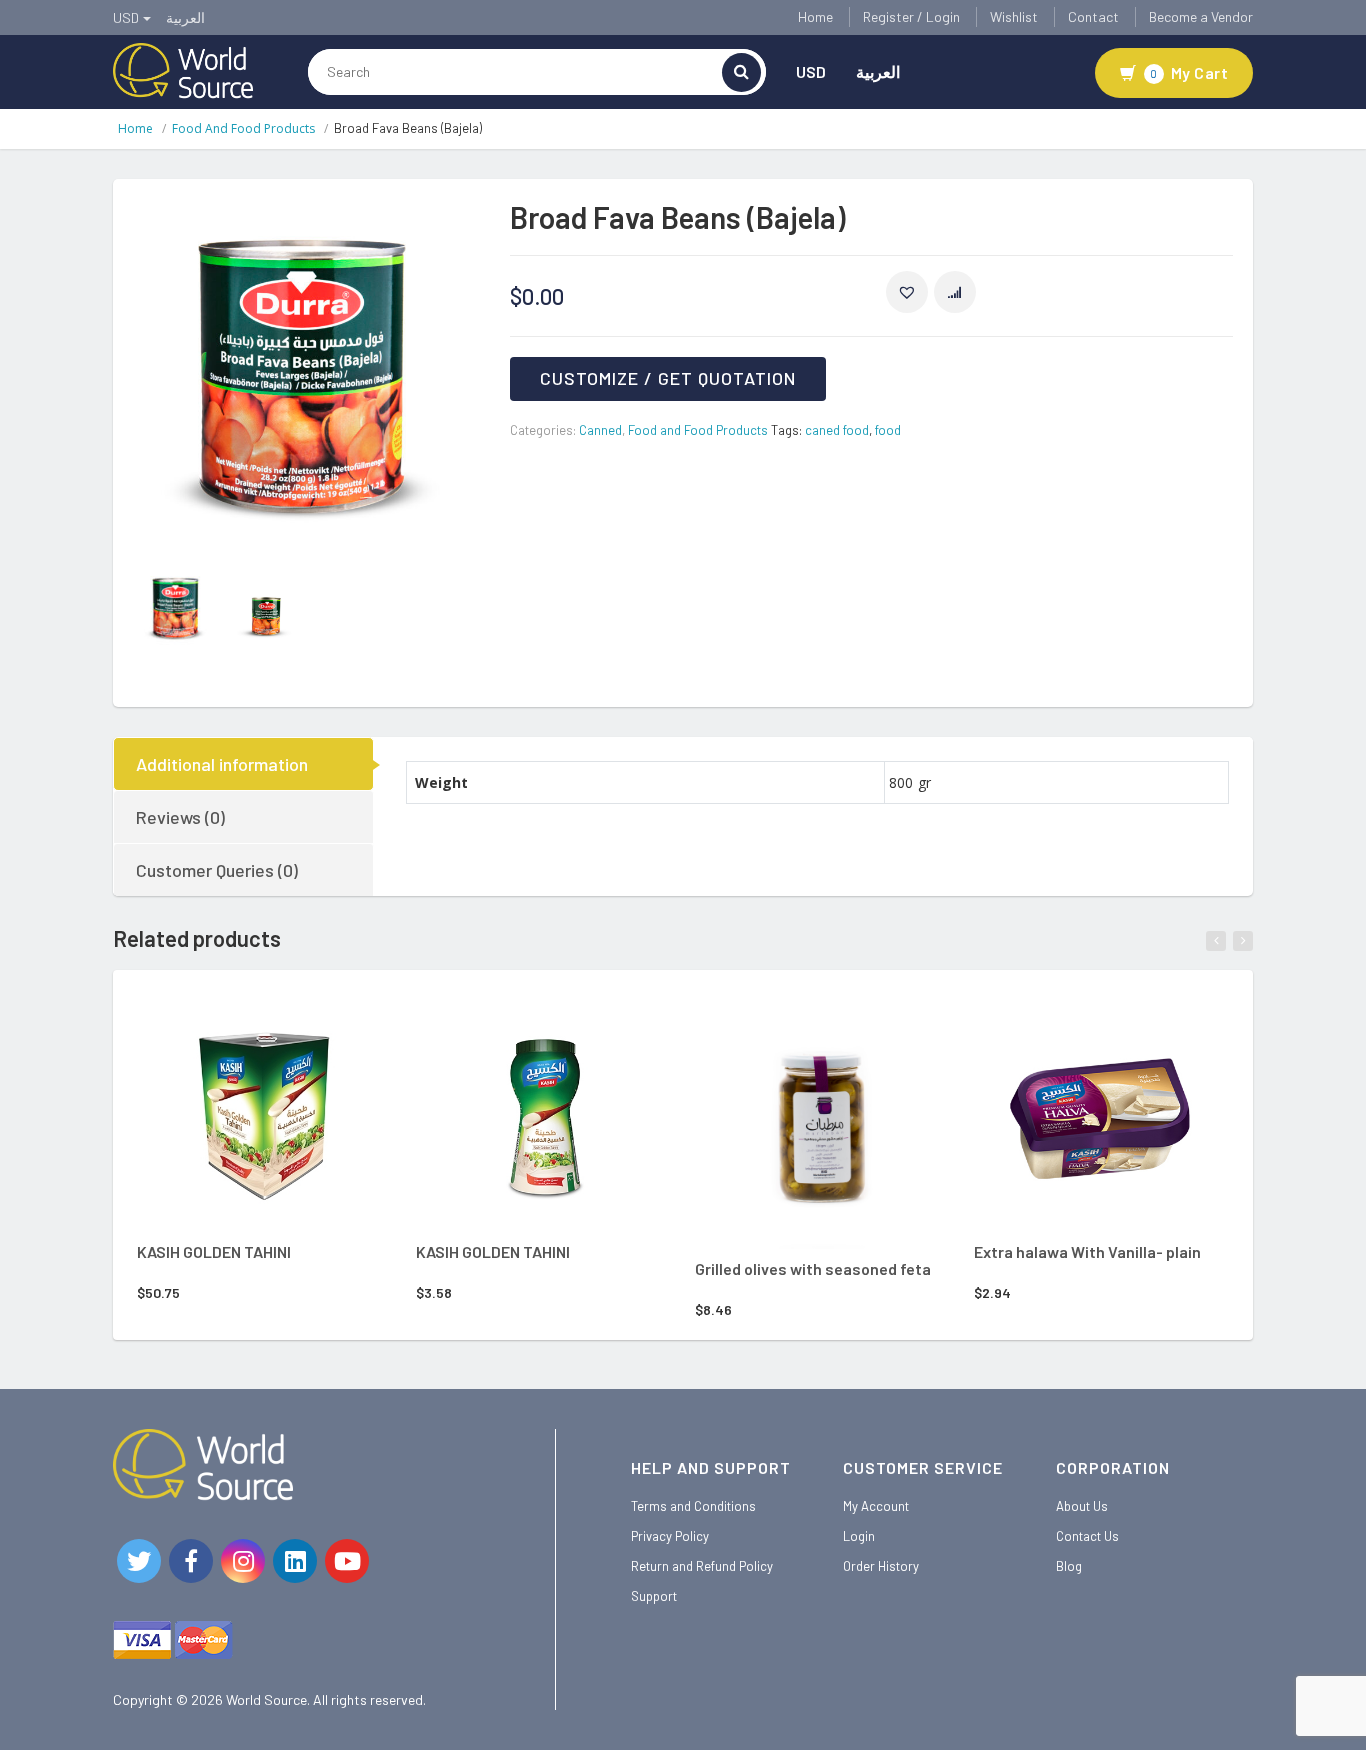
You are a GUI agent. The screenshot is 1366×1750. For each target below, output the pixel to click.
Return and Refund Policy (702, 1566)
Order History (881, 1566)
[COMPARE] (955, 292)
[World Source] (183, 69)
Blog (1069, 1566)
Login (859, 1536)
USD (811, 71)
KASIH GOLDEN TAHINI (214, 1251)
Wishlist (1014, 16)
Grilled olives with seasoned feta (813, 1268)
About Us (1082, 1506)
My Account (876, 1506)
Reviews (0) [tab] (180, 817)
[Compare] (321, 1026)
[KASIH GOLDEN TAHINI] (264, 1113)
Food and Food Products (243, 128)
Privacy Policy (670, 1536)
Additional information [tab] (222, 764)
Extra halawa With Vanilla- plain (1087, 1251)
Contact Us (1087, 1536)
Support (654, 1596)
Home (815, 16)
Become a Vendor (1201, 16)
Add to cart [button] (236, 1023)
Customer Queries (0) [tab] (217, 870)
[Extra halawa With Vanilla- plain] (1101, 1113)
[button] (907, 292)
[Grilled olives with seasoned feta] (822, 1122)
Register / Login (911, 16)
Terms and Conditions (693, 1506)
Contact (1093, 16)
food (888, 430)
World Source (266, 1699)
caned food (837, 430)
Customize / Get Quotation (668, 378)
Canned (600, 430)
